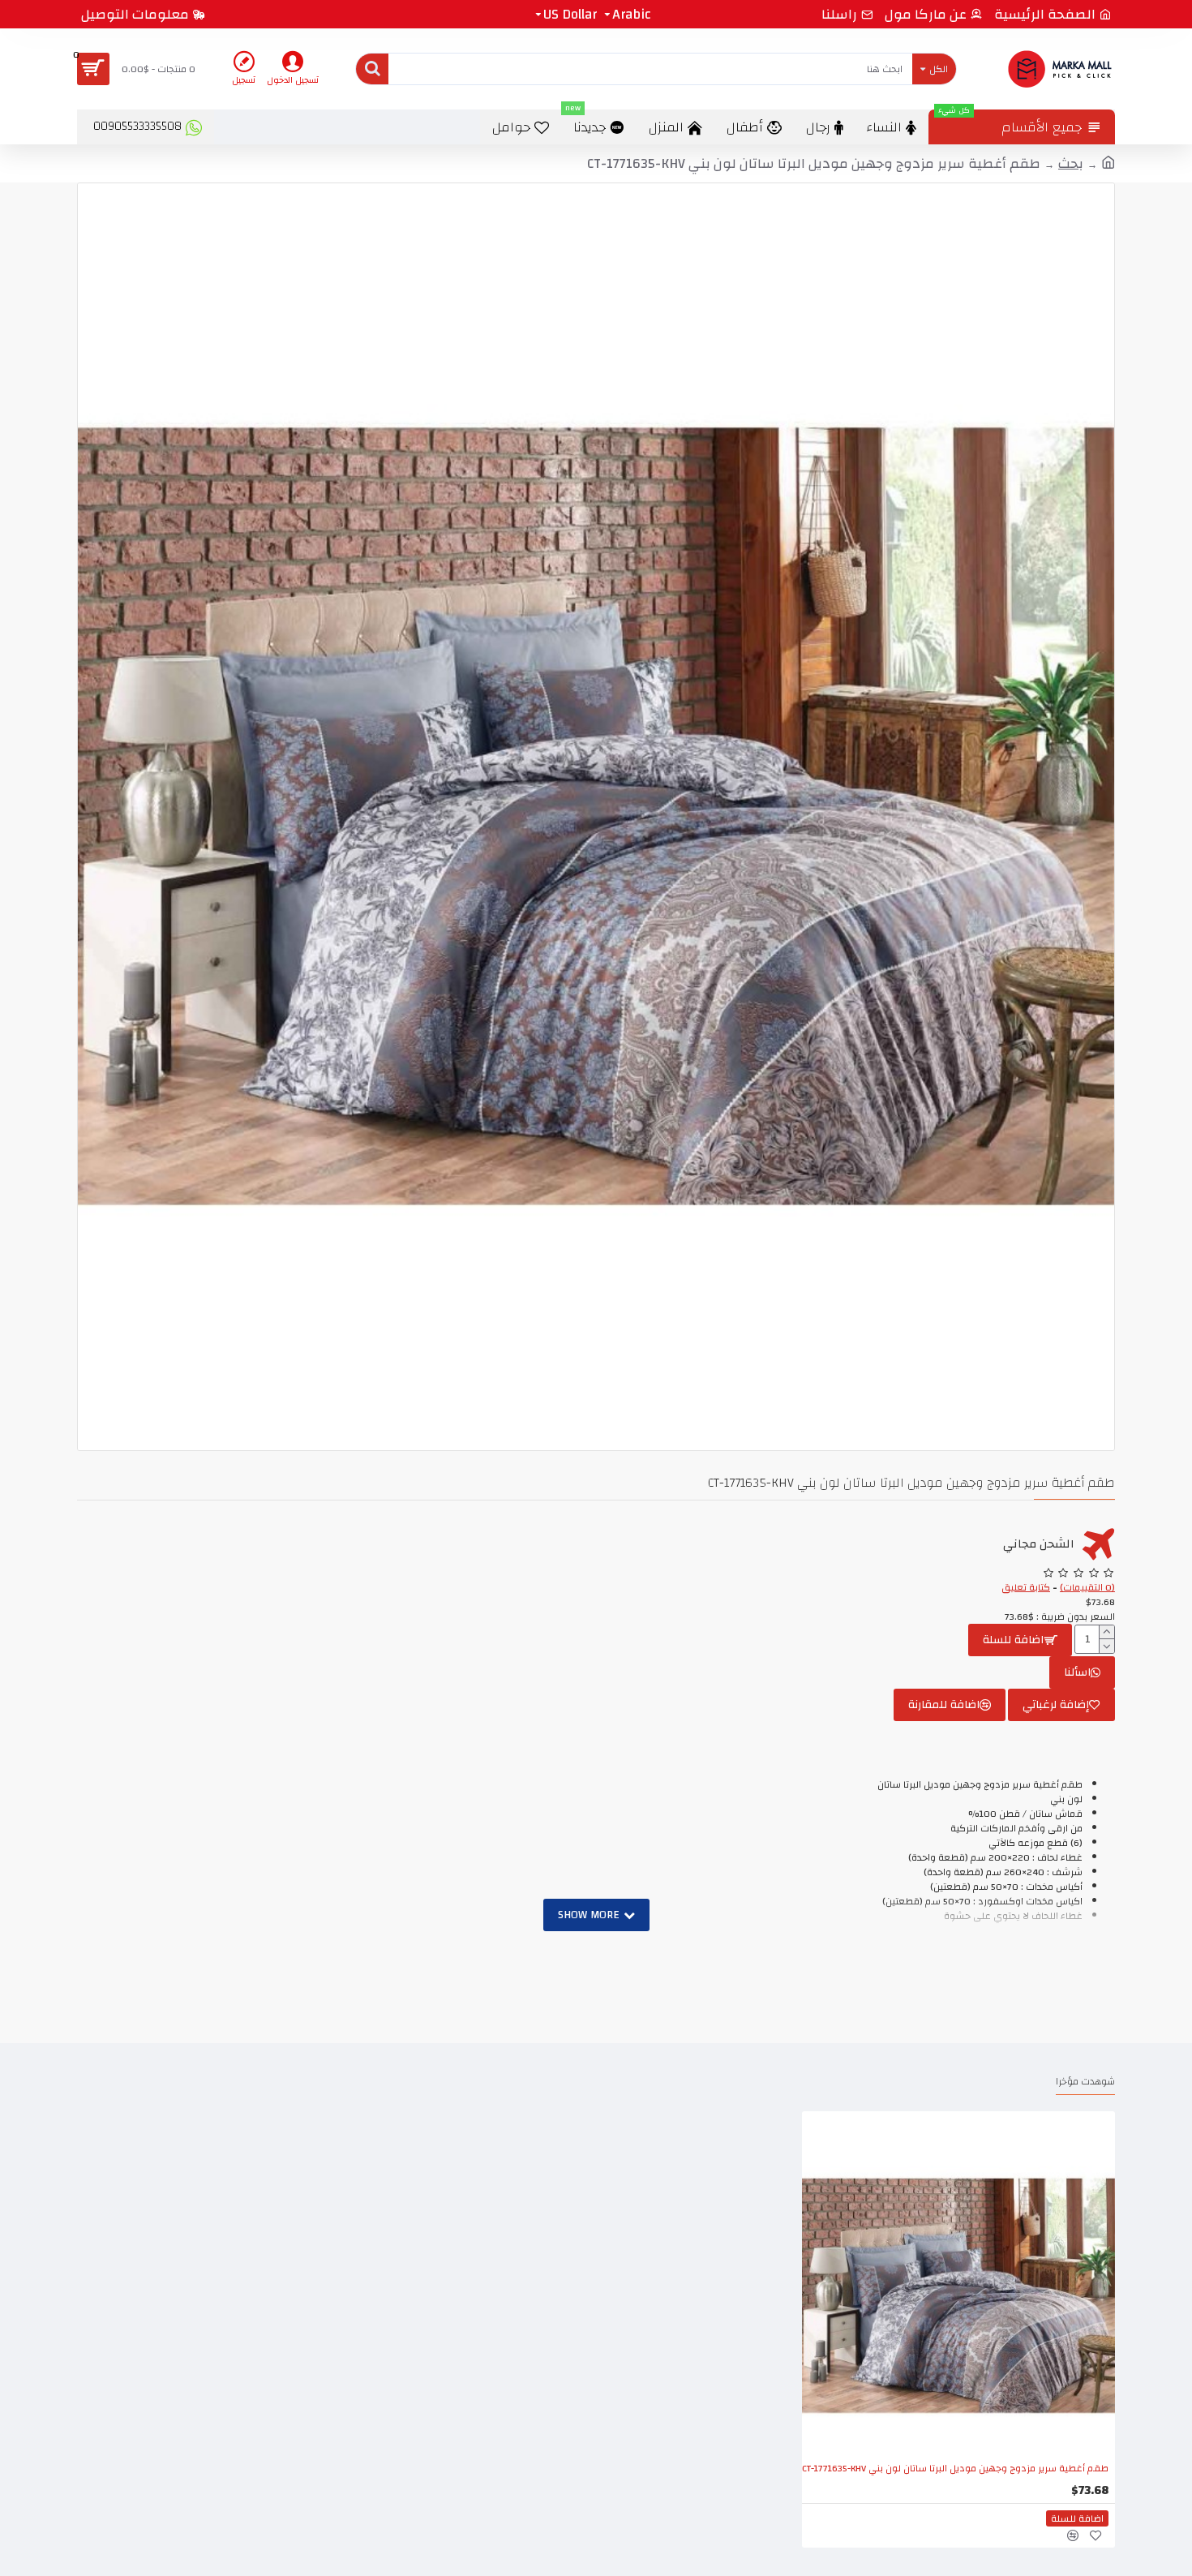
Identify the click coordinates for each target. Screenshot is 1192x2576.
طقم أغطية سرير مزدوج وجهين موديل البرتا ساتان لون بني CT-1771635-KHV (955, 2469)
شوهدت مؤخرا (1085, 2083)
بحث (1071, 164)
